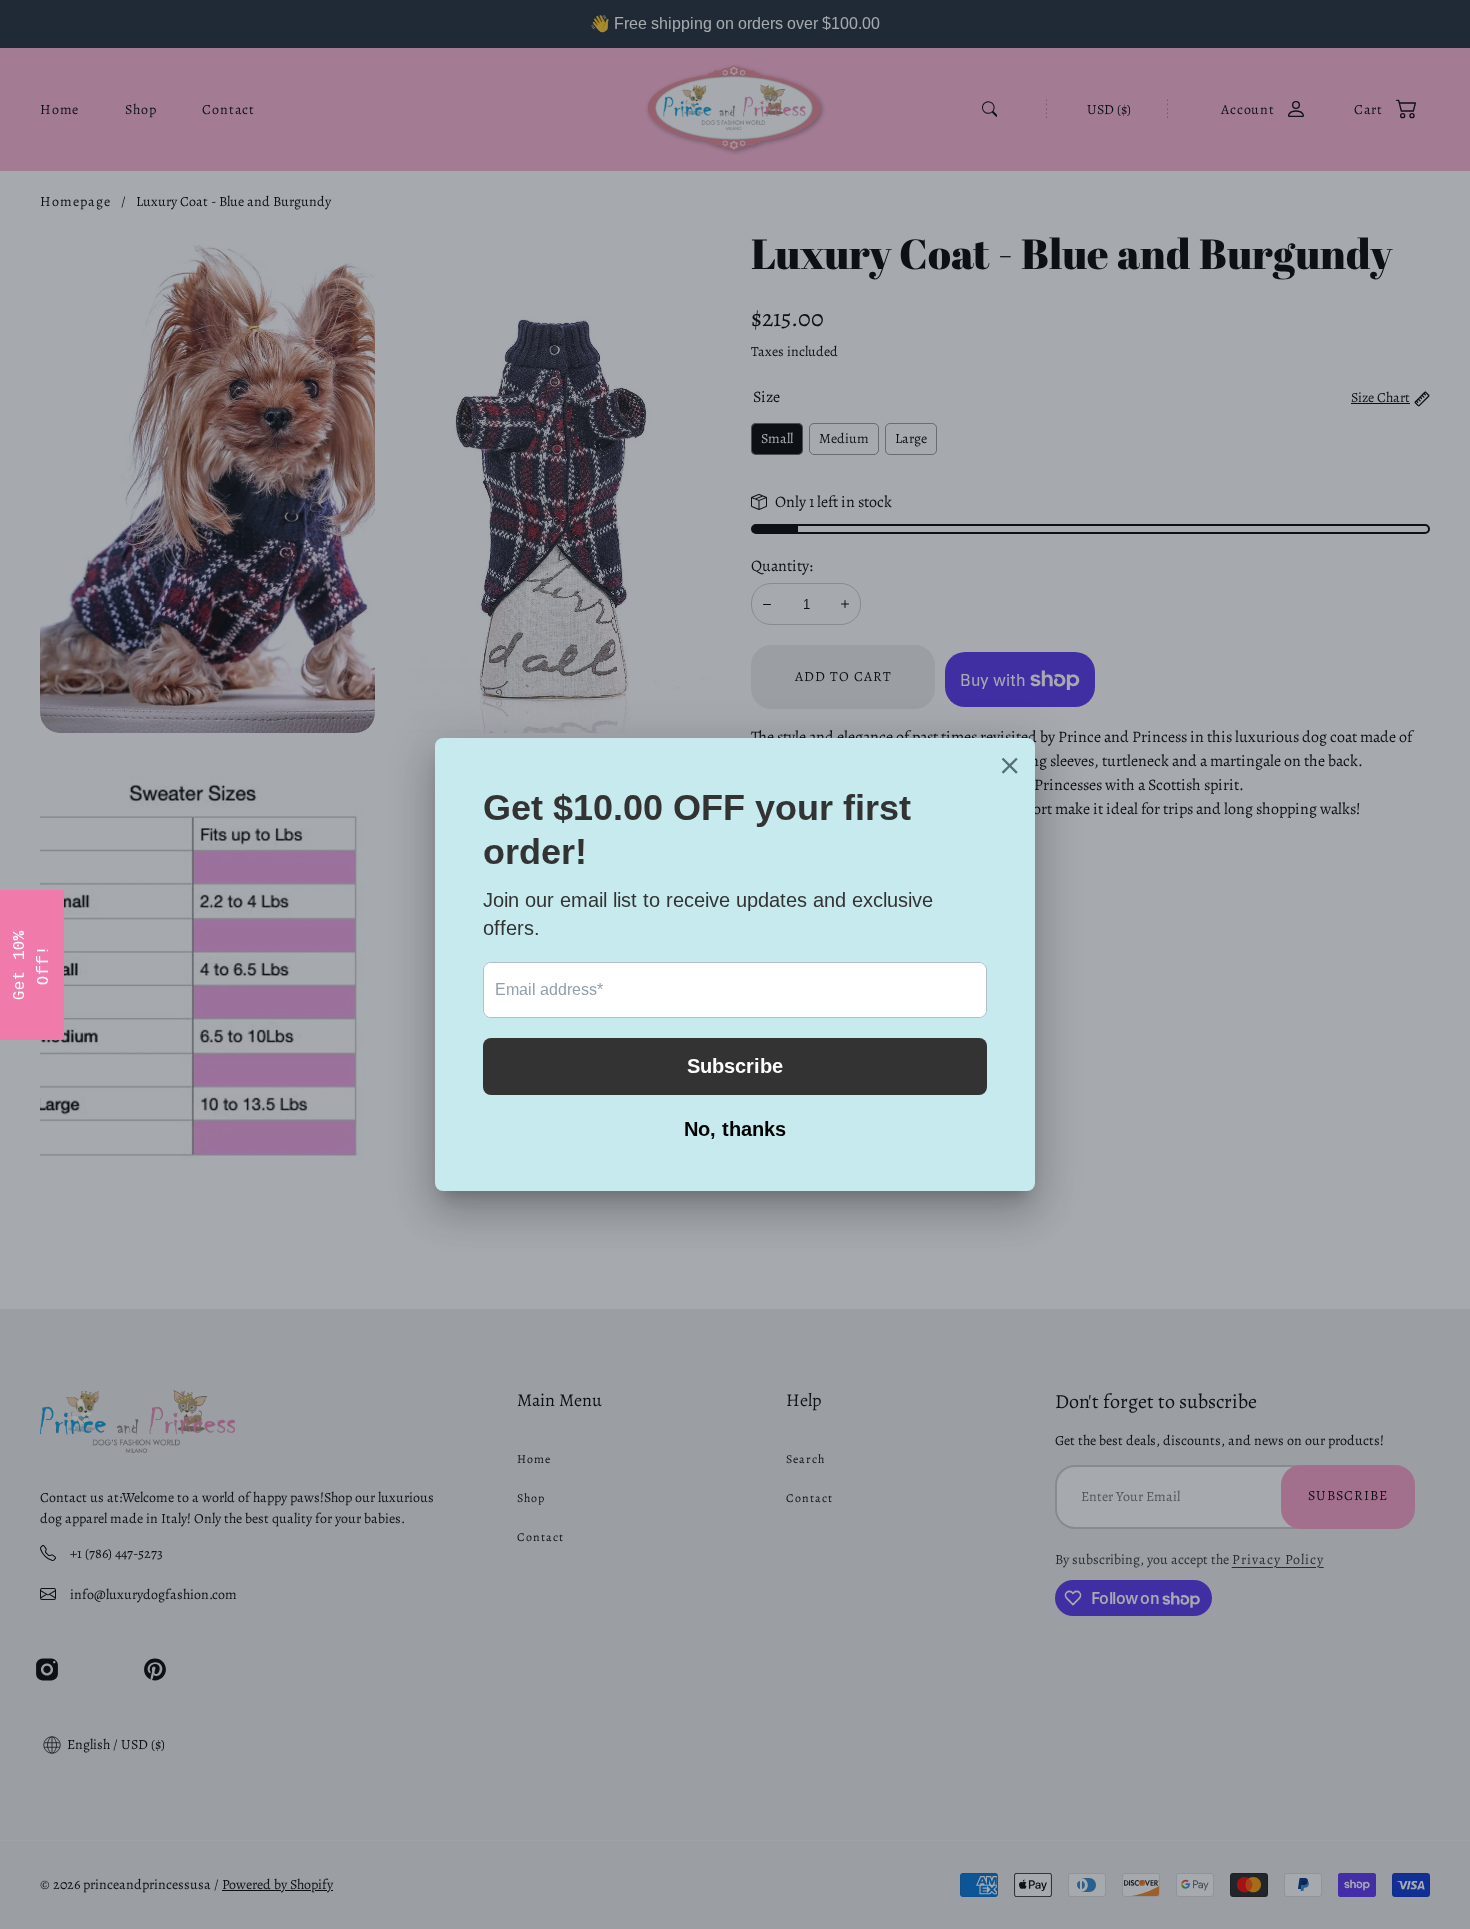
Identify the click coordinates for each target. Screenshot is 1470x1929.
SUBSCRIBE (875, 1014)
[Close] (995, 811)
